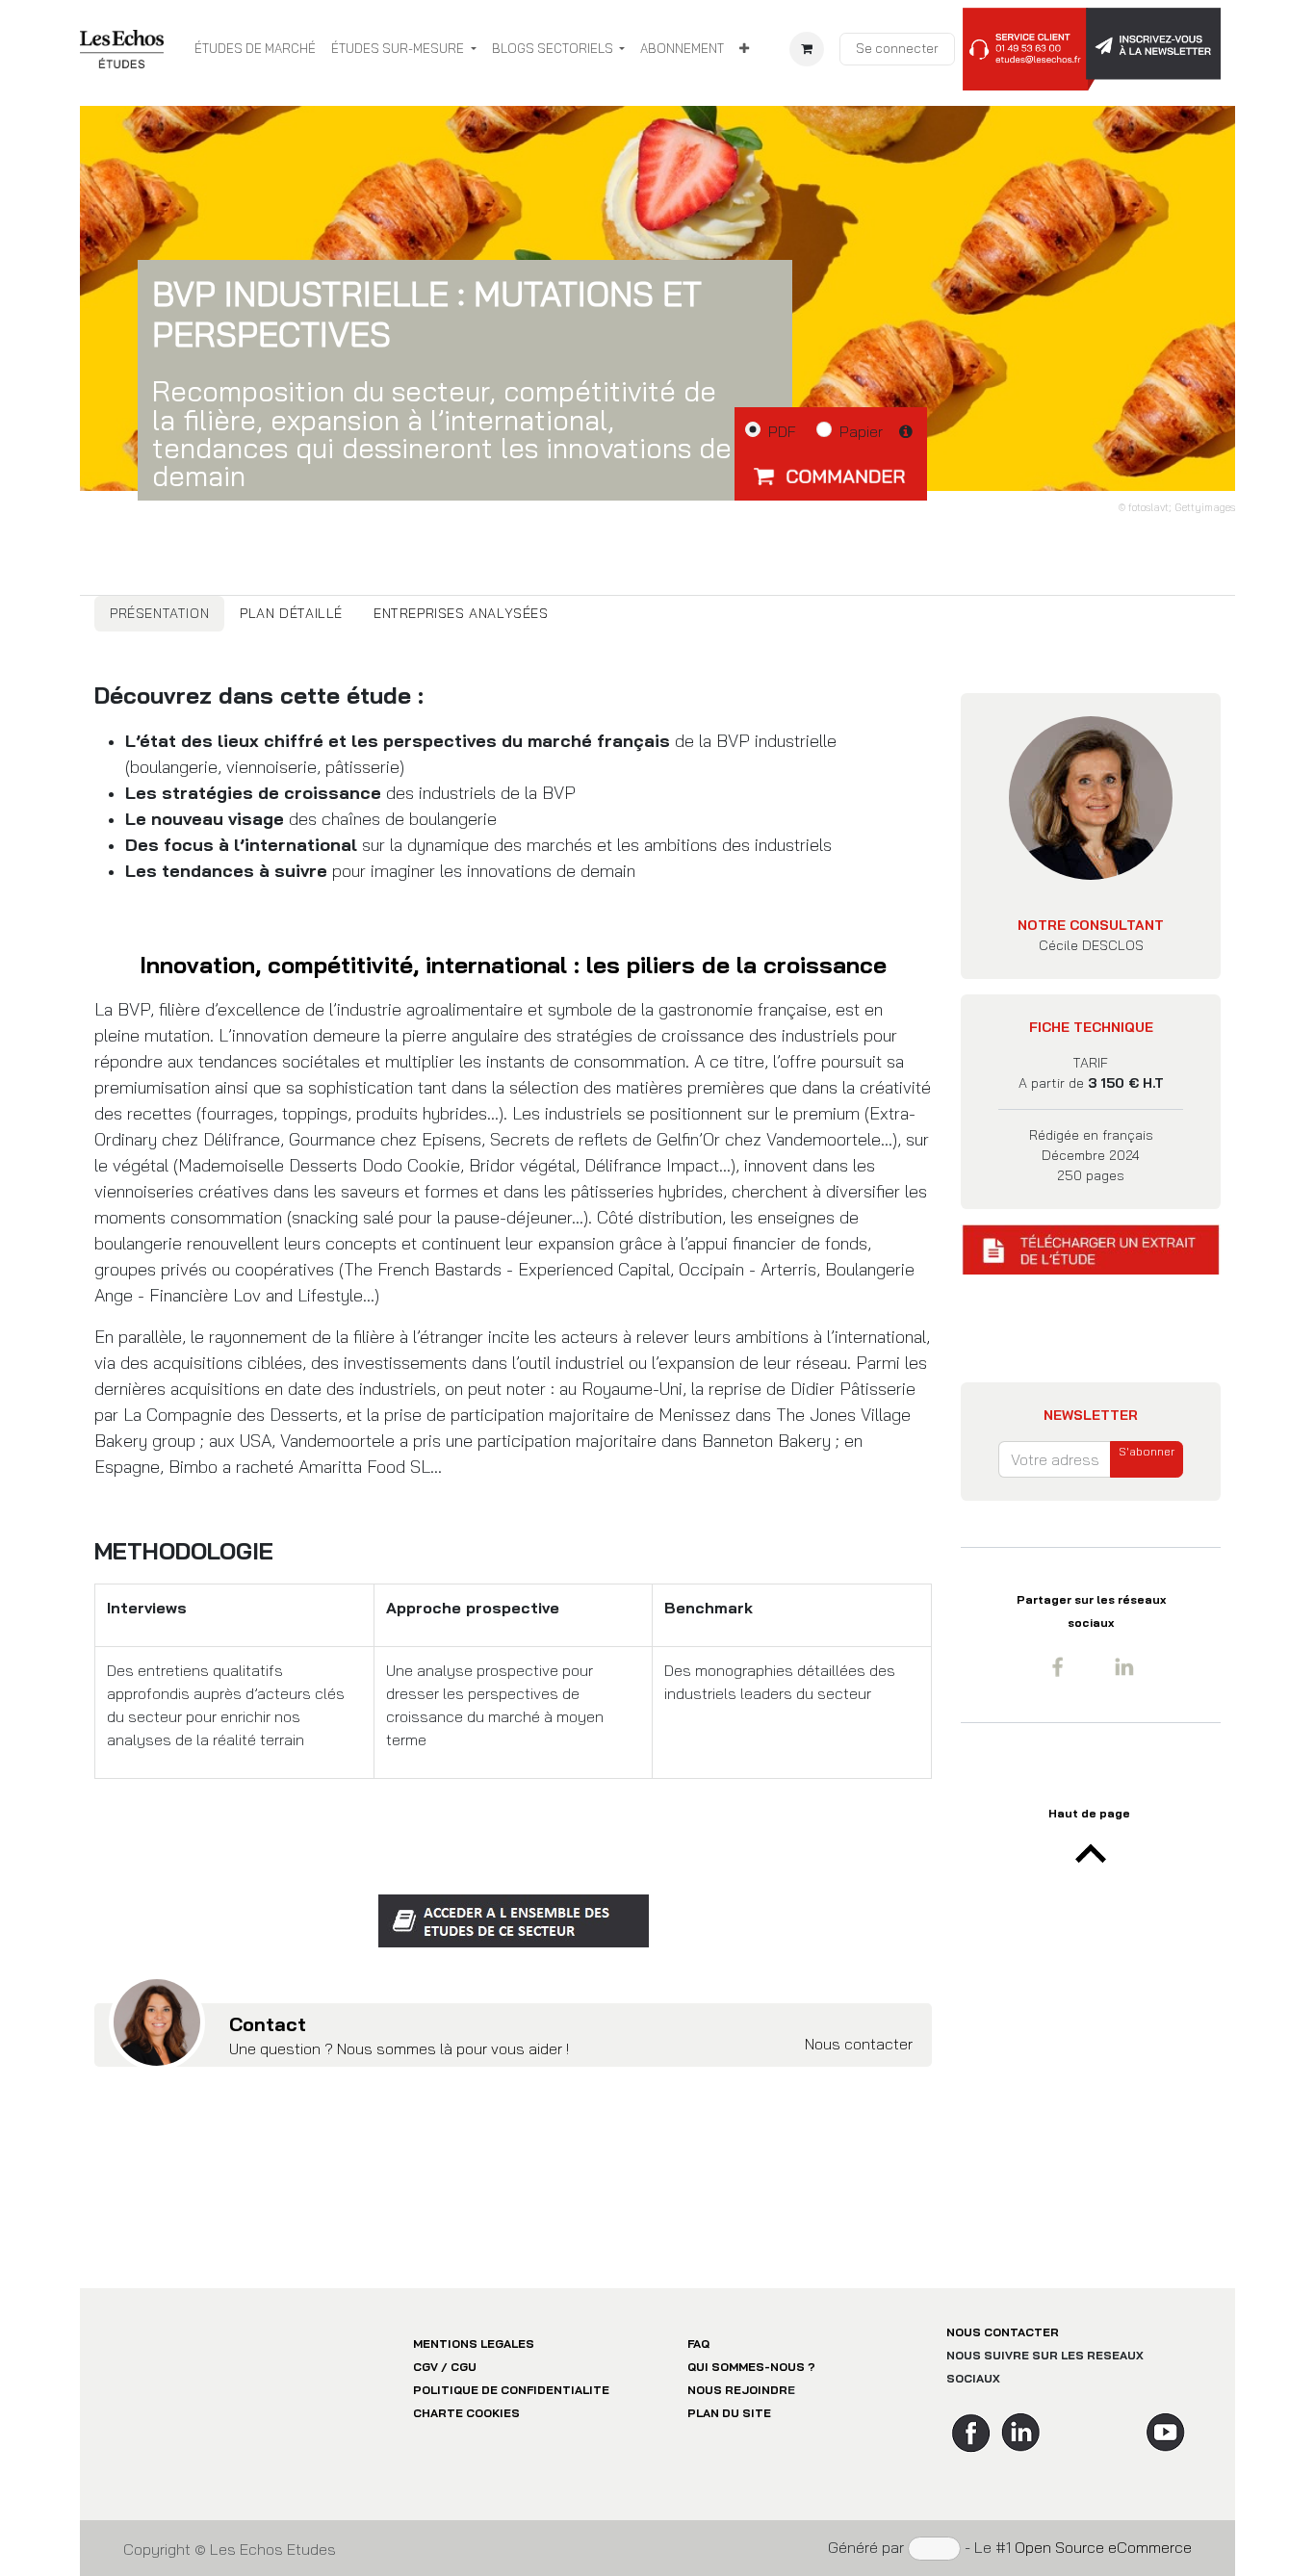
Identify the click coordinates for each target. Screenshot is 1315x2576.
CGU (464, 2367)
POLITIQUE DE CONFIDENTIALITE (511, 2390)
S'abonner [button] (1147, 1451)
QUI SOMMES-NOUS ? (751, 2367)
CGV (425, 2367)
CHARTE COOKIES (466, 2413)
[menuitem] (255, 49)
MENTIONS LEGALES (474, 2344)
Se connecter (897, 48)
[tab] (159, 614)
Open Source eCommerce (1103, 2547)
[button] (831, 476)
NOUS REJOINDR (737, 2390)
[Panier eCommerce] (807, 49)
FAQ (698, 2344)
